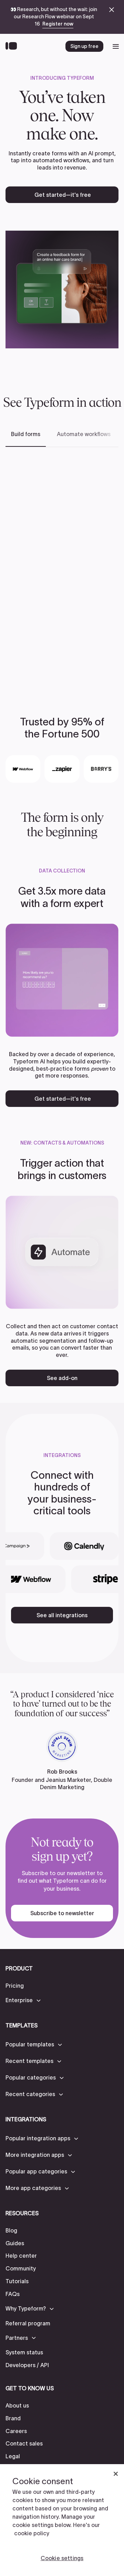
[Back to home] (13, 46)
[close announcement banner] (112, 10)
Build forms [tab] (26, 434)
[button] (24, 2000)
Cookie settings (62, 2558)
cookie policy (32, 2533)
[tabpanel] (62, 571)
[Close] (116, 2474)
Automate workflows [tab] (84, 434)
